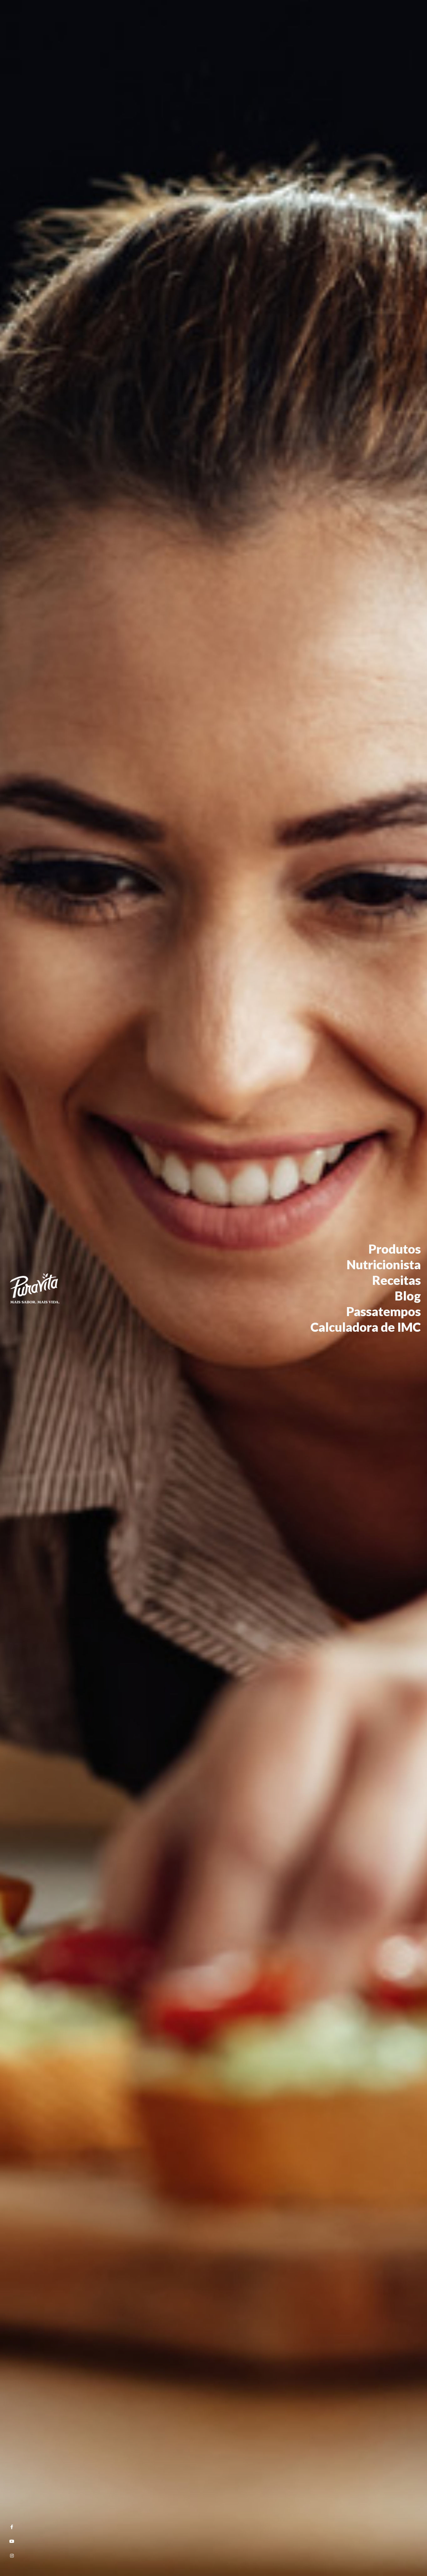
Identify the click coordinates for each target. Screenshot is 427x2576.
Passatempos (384, 1311)
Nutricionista (384, 1265)
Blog (408, 1296)
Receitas (397, 1280)
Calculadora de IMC (366, 1327)
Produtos (395, 1249)
